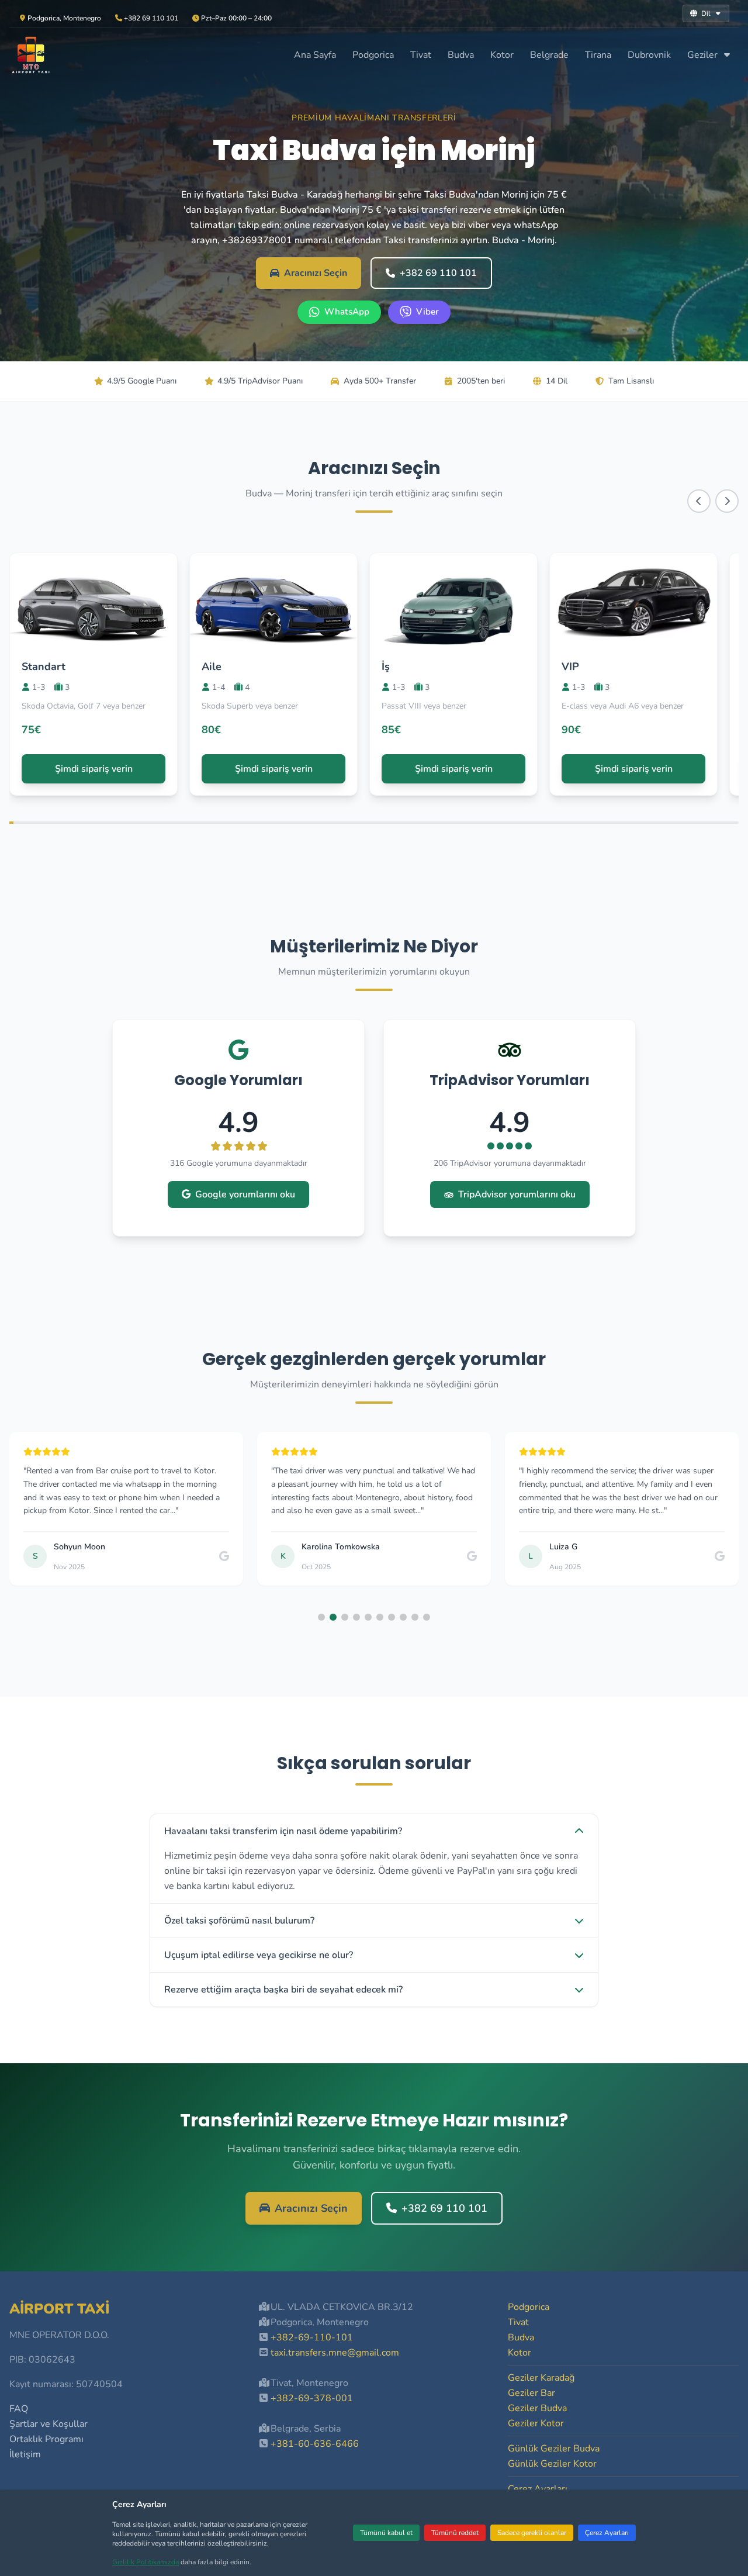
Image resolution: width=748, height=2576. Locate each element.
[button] (321, 1617)
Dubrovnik (649, 55)
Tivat (421, 55)
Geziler (704, 55)
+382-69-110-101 (312, 2337)
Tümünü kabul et (386, 2533)
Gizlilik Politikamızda (146, 2562)
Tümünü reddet (455, 2533)
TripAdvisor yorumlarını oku (517, 1194)
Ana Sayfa (315, 55)
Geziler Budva (537, 2408)
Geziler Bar (531, 2393)
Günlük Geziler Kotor (552, 2464)
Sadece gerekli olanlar (532, 2533)
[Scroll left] (699, 501)
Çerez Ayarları (607, 2533)
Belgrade (549, 55)
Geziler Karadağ (541, 2378)
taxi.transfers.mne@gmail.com (335, 2353)
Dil (706, 13)
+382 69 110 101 (438, 273)
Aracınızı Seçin (316, 273)
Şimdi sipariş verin (94, 769)
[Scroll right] (727, 501)
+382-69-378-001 (312, 2398)
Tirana (598, 55)
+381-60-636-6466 (315, 2444)
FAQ (19, 2409)
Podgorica (373, 55)
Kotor (502, 55)
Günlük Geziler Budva (554, 2449)
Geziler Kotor (536, 2423)
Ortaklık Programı (46, 2439)
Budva (461, 55)
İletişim (25, 2454)
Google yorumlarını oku (245, 1194)
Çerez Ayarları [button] (538, 2489)
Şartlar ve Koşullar (49, 2424)
